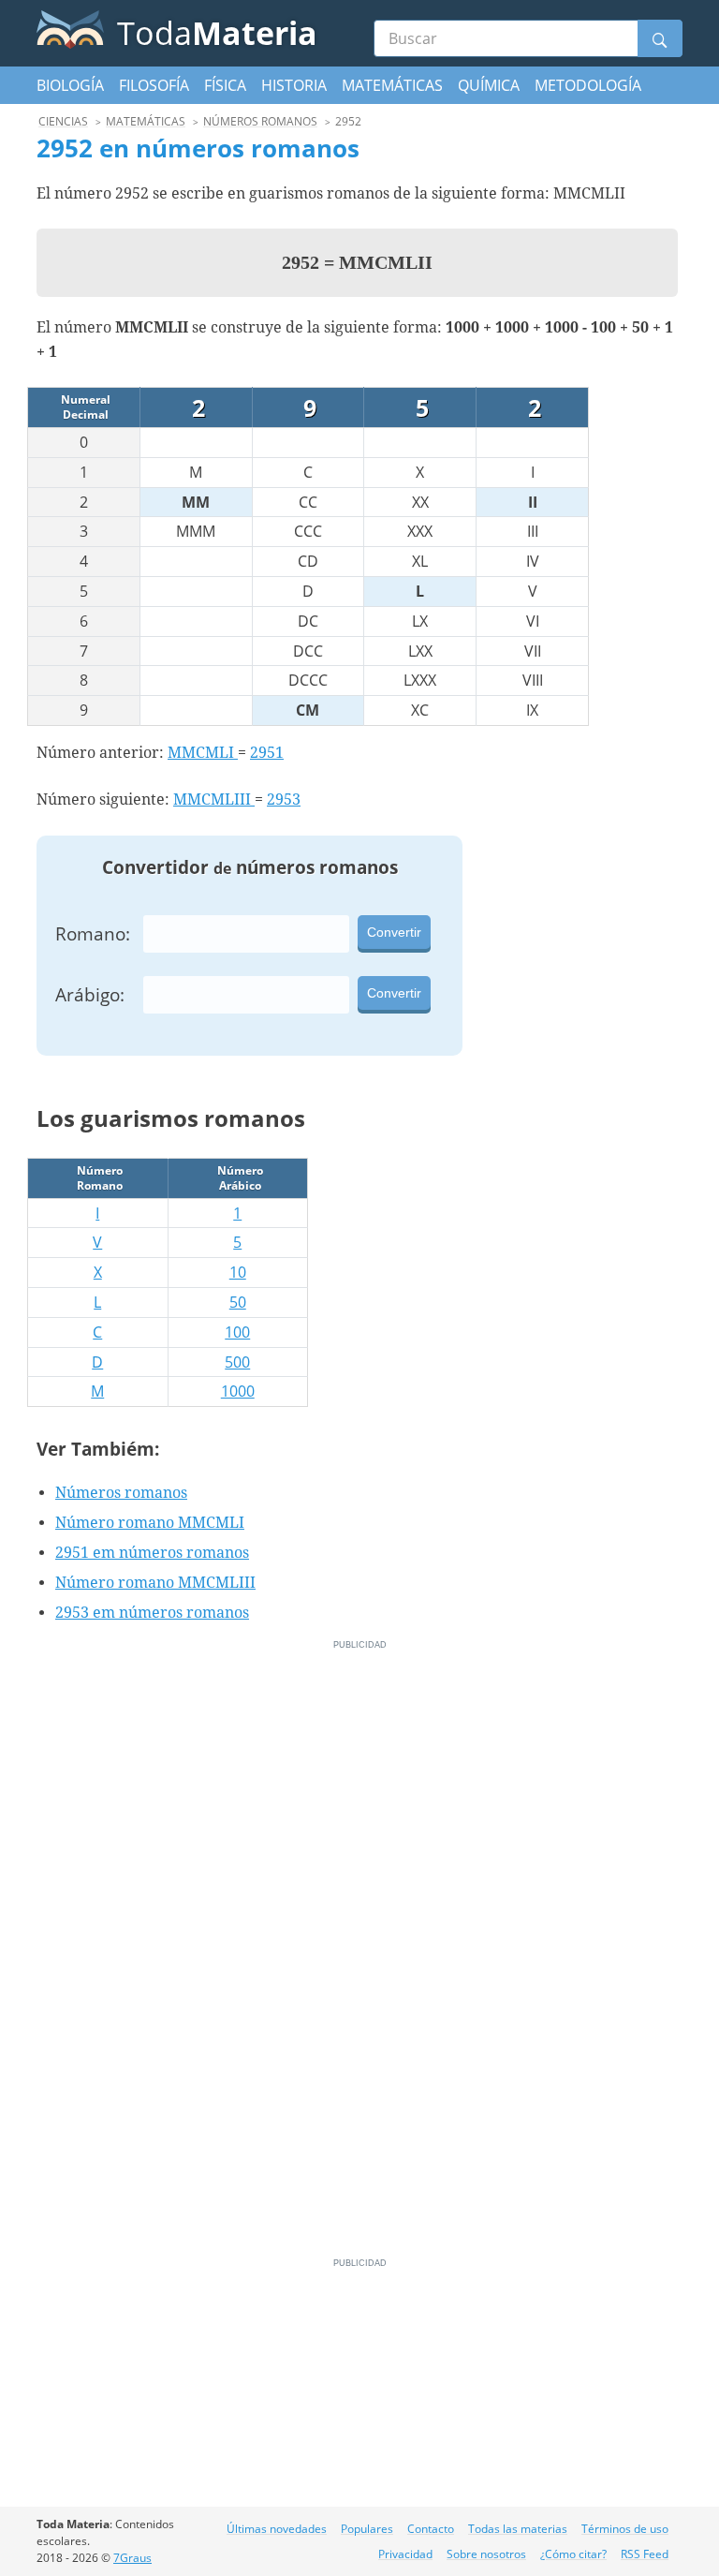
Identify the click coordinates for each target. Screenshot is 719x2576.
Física (225, 85)
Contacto (431, 2529)
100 (237, 1332)
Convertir (394, 932)
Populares (367, 2529)
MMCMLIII (214, 799)
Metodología (588, 85)
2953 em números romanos (152, 1613)
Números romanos (121, 1493)
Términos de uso (625, 2529)
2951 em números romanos (152, 1553)
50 (238, 1302)
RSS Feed (645, 2554)
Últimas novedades (277, 2529)
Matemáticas (392, 85)
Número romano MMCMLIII (155, 1583)
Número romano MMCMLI (150, 1523)
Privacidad (405, 2554)
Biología (70, 85)
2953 (284, 799)
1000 (238, 1391)
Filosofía (154, 85)
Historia (294, 85)
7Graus (132, 2558)
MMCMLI (203, 753)
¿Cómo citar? (573, 2554)
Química (489, 85)
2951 (267, 753)
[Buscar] (660, 38)
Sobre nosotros (486, 2554)
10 (238, 1272)
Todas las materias (518, 2529)
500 (237, 1362)
